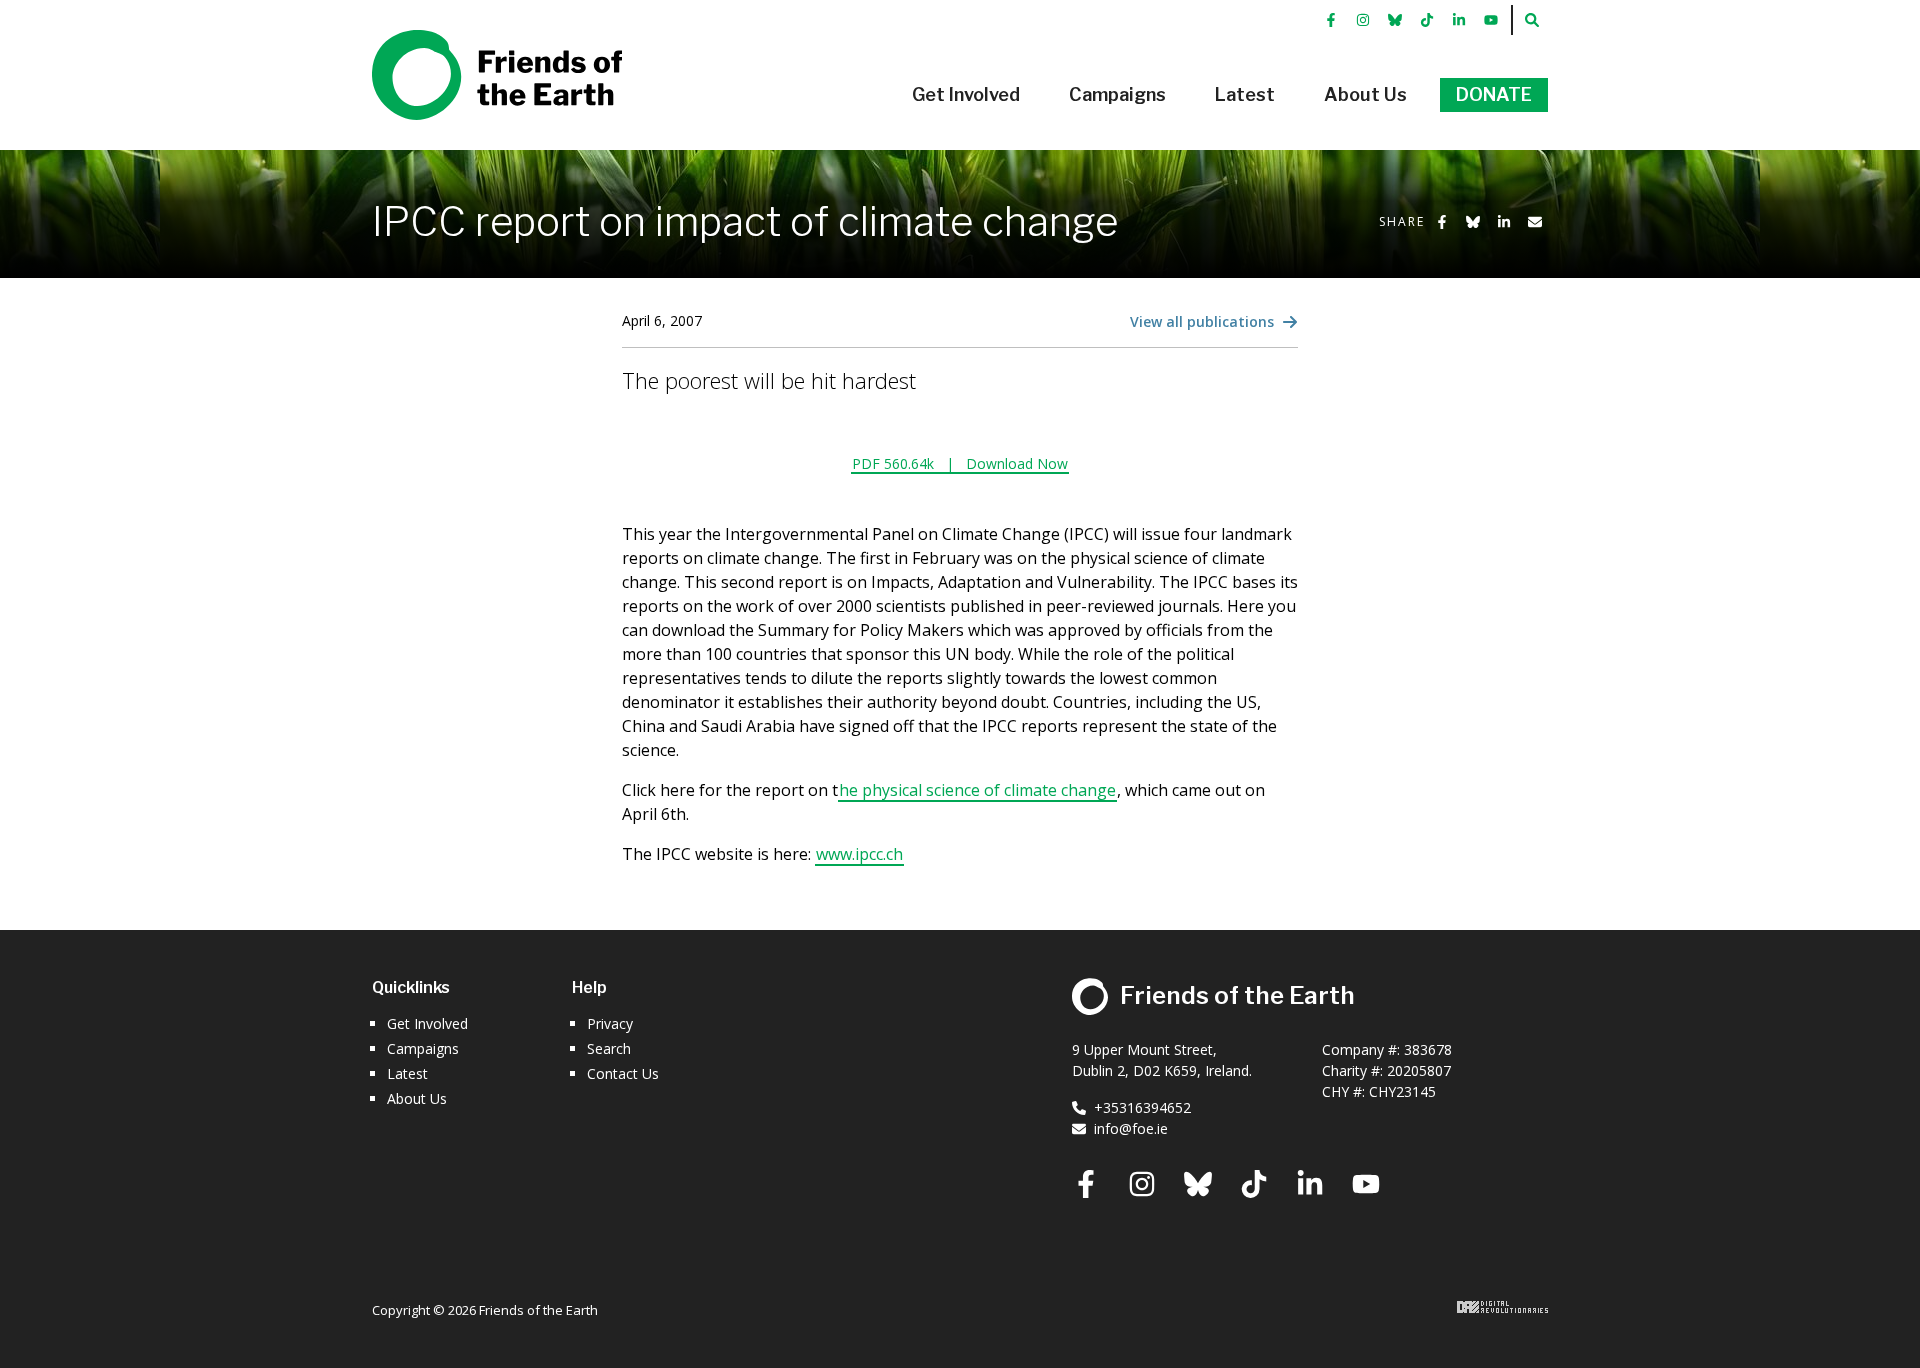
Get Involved (427, 1023)
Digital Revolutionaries (1502, 1307)
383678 (1428, 1049)
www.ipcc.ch (859, 854)
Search (609, 1048)
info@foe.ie (1131, 1128)
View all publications (1204, 321)
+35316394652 (1142, 1107)
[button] (966, 95)
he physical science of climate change (977, 790)
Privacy (610, 1023)
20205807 (1419, 1070)
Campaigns (423, 1048)
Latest (407, 1073)
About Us (417, 1098)
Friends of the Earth (468, 41)
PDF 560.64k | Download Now (960, 463)
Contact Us (623, 1073)
